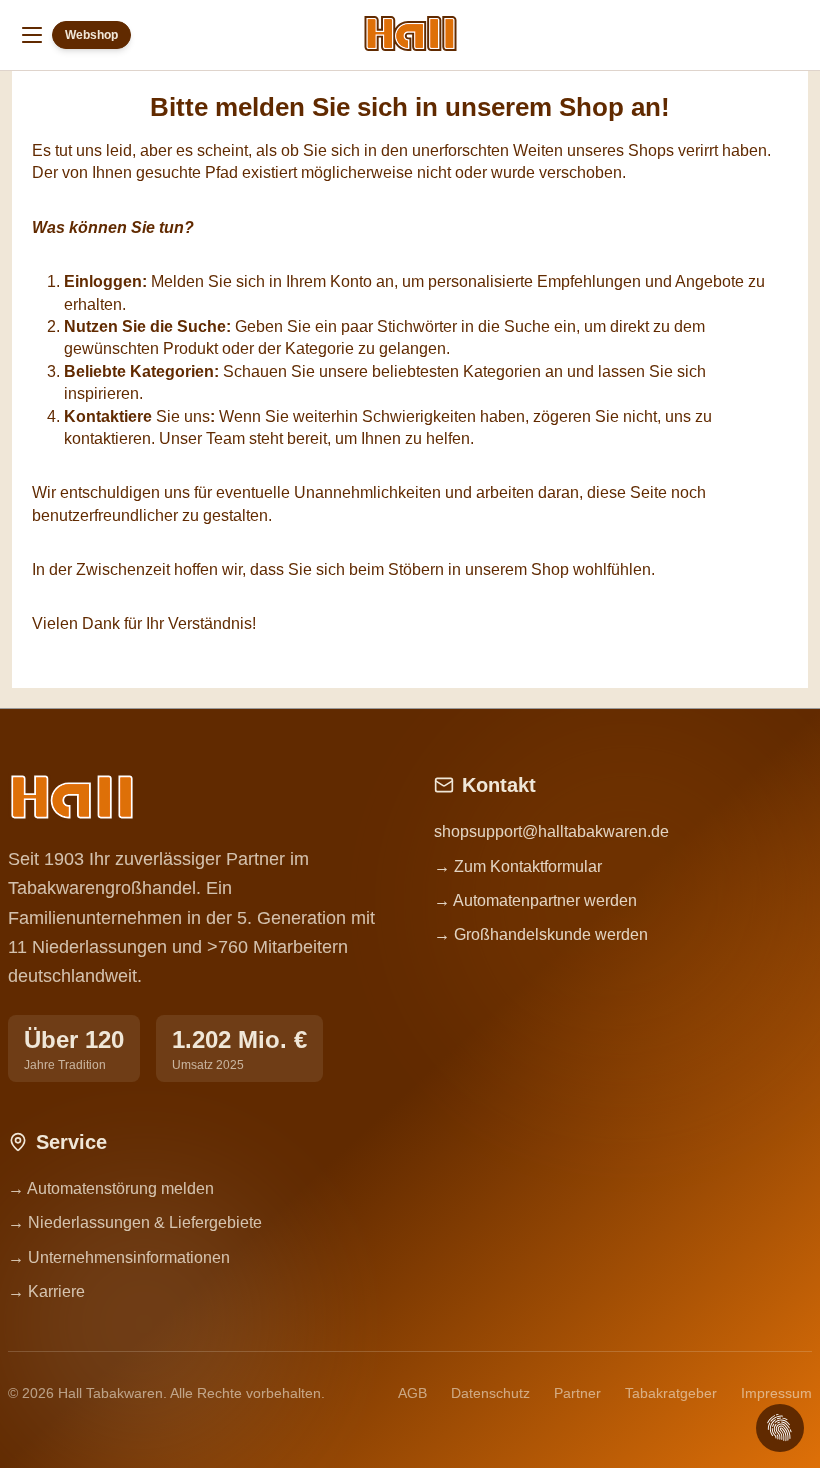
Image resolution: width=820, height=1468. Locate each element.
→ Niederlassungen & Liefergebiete (135, 1222)
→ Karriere (46, 1291)
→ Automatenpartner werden (535, 900)
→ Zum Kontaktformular (518, 866)
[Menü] (32, 35)
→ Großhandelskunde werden (541, 934)
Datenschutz (490, 1393)
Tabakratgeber (671, 1393)
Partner (577, 1393)
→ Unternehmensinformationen (119, 1257)
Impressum (776, 1393)
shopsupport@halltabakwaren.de (551, 831)
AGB (412, 1393)
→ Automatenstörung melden (111, 1188)
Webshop (91, 35)
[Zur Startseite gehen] (410, 33)
